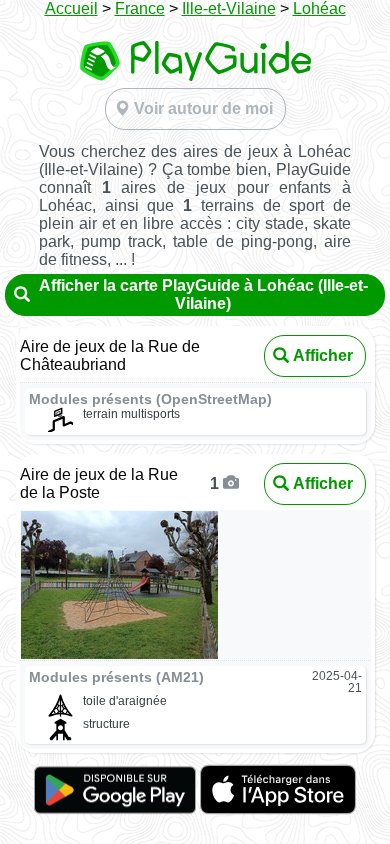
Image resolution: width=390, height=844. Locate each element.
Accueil (71, 8)
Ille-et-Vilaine (229, 8)
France (140, 8)
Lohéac (319, 8)
